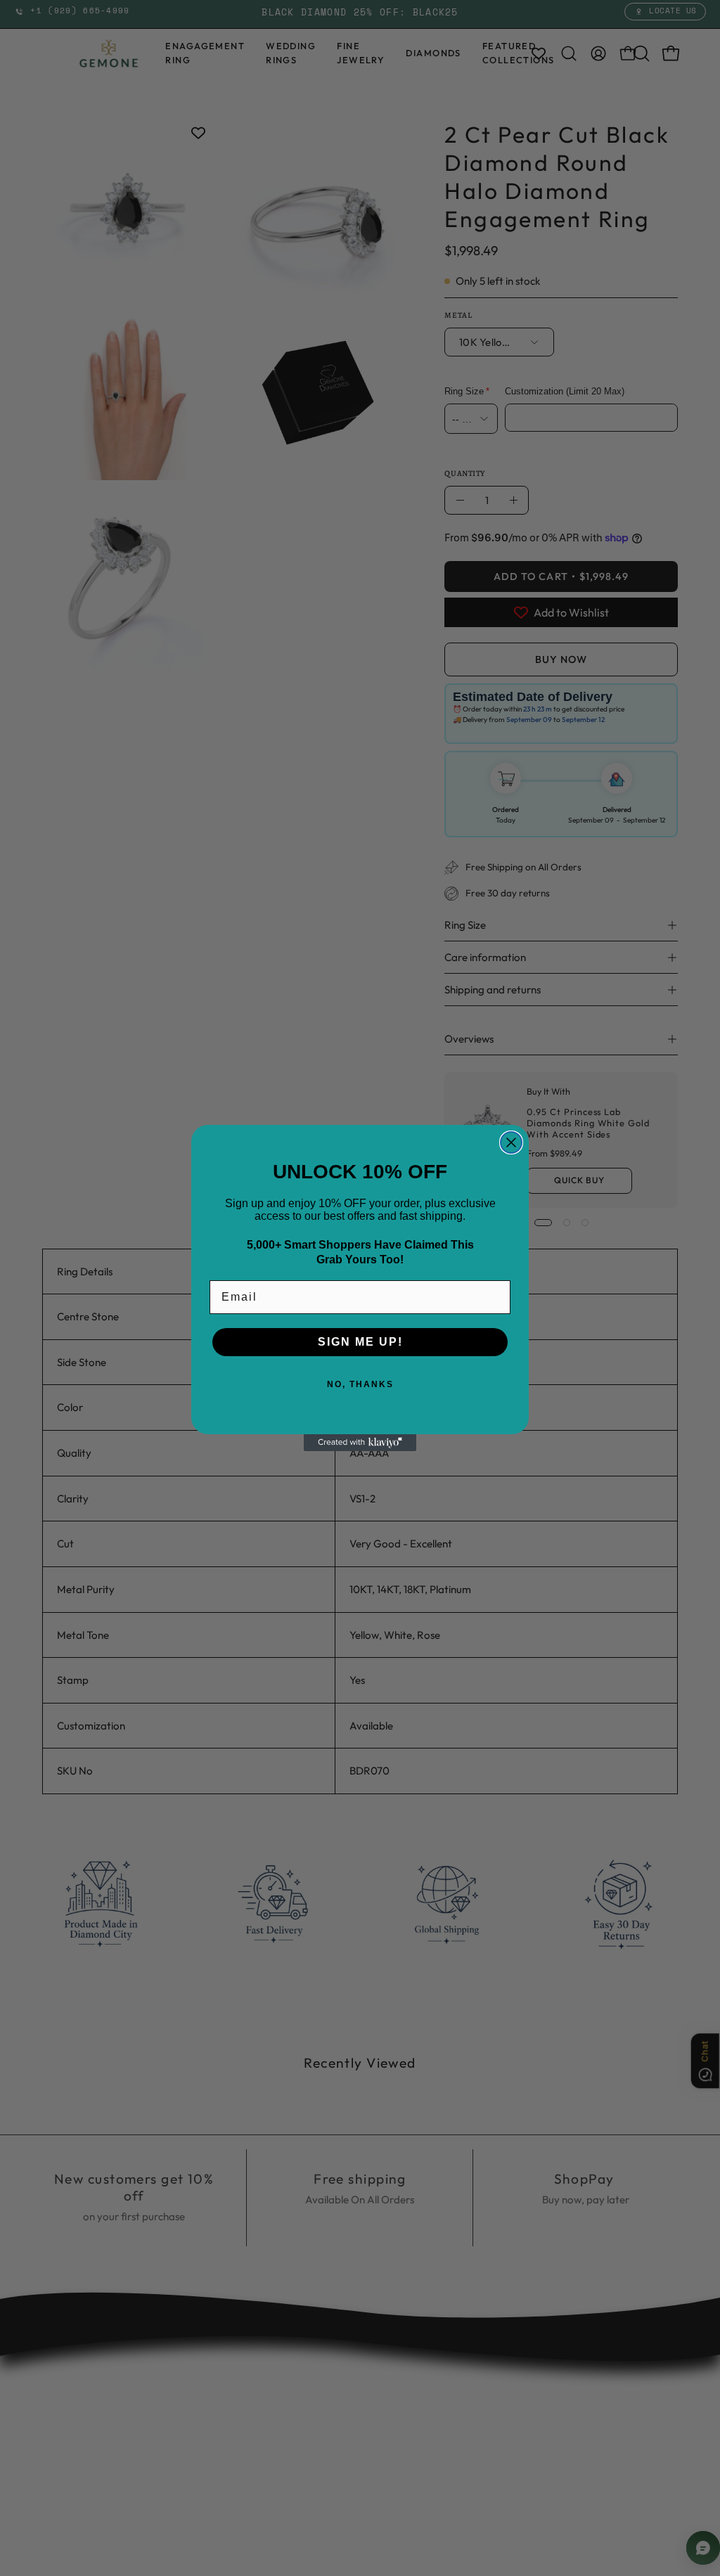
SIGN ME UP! (360, 1342)
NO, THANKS (360, 1384)
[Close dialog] (511, 1142)
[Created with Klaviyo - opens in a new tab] (360, 1443)
